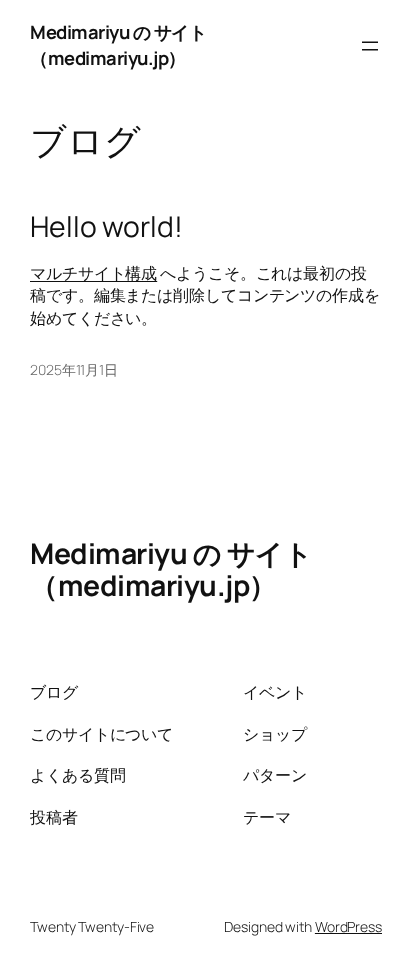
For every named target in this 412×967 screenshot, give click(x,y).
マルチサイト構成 (93, 273)
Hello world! (106, 227)
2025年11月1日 (74, 369)
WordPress (348, 926)
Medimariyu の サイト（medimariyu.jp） (118, 45)
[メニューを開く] (370, 46)
